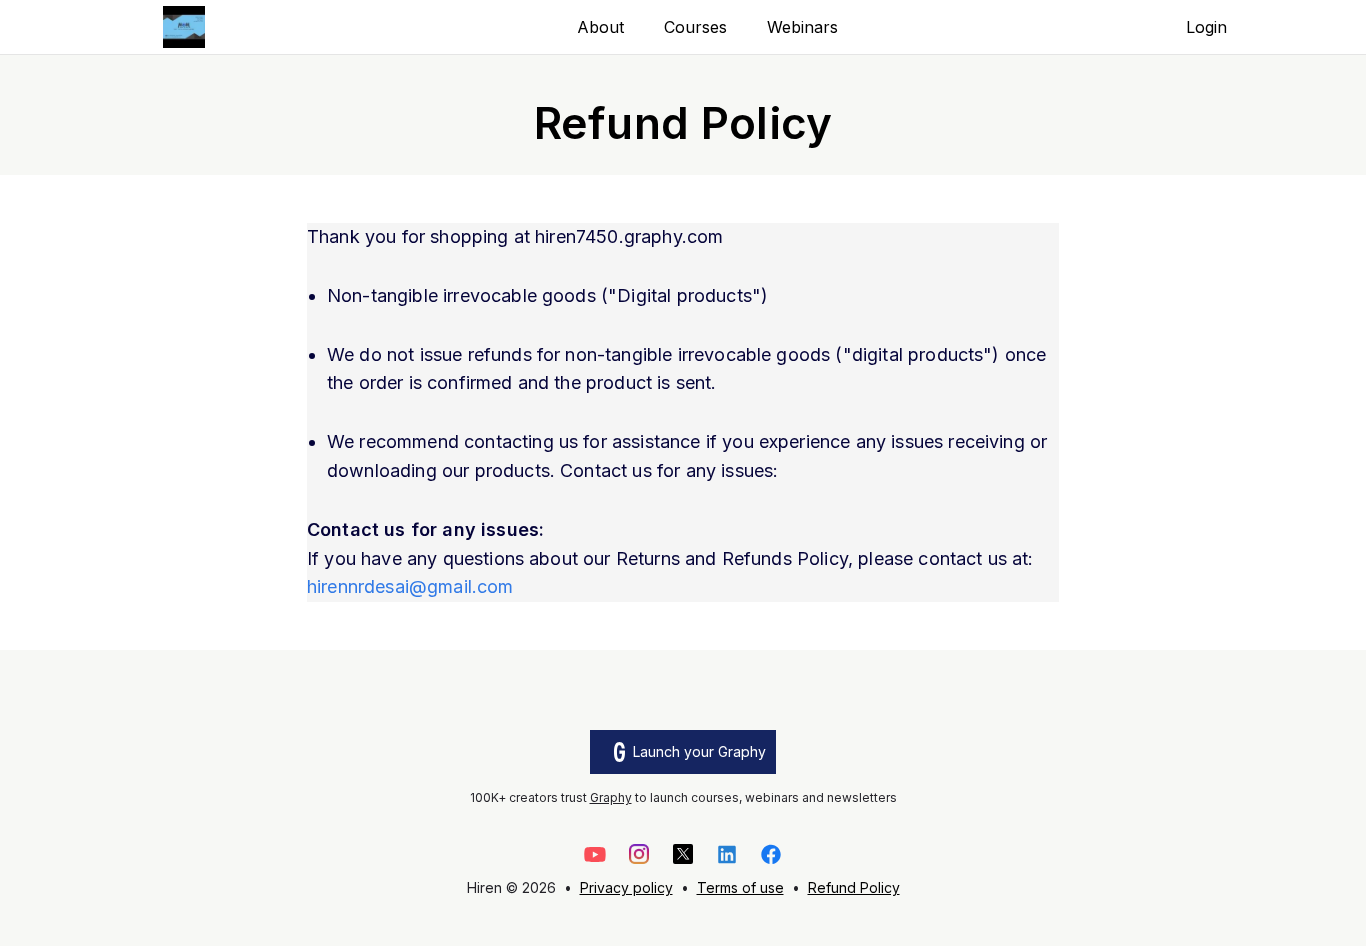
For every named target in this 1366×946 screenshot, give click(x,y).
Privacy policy (626, 887)
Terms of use (740, 887)
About (600, 27)
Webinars (802, 27)
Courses (695, 27)
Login (1206, 27)
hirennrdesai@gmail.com (410, 586)
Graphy (611, 797)
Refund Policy (854, 887)
